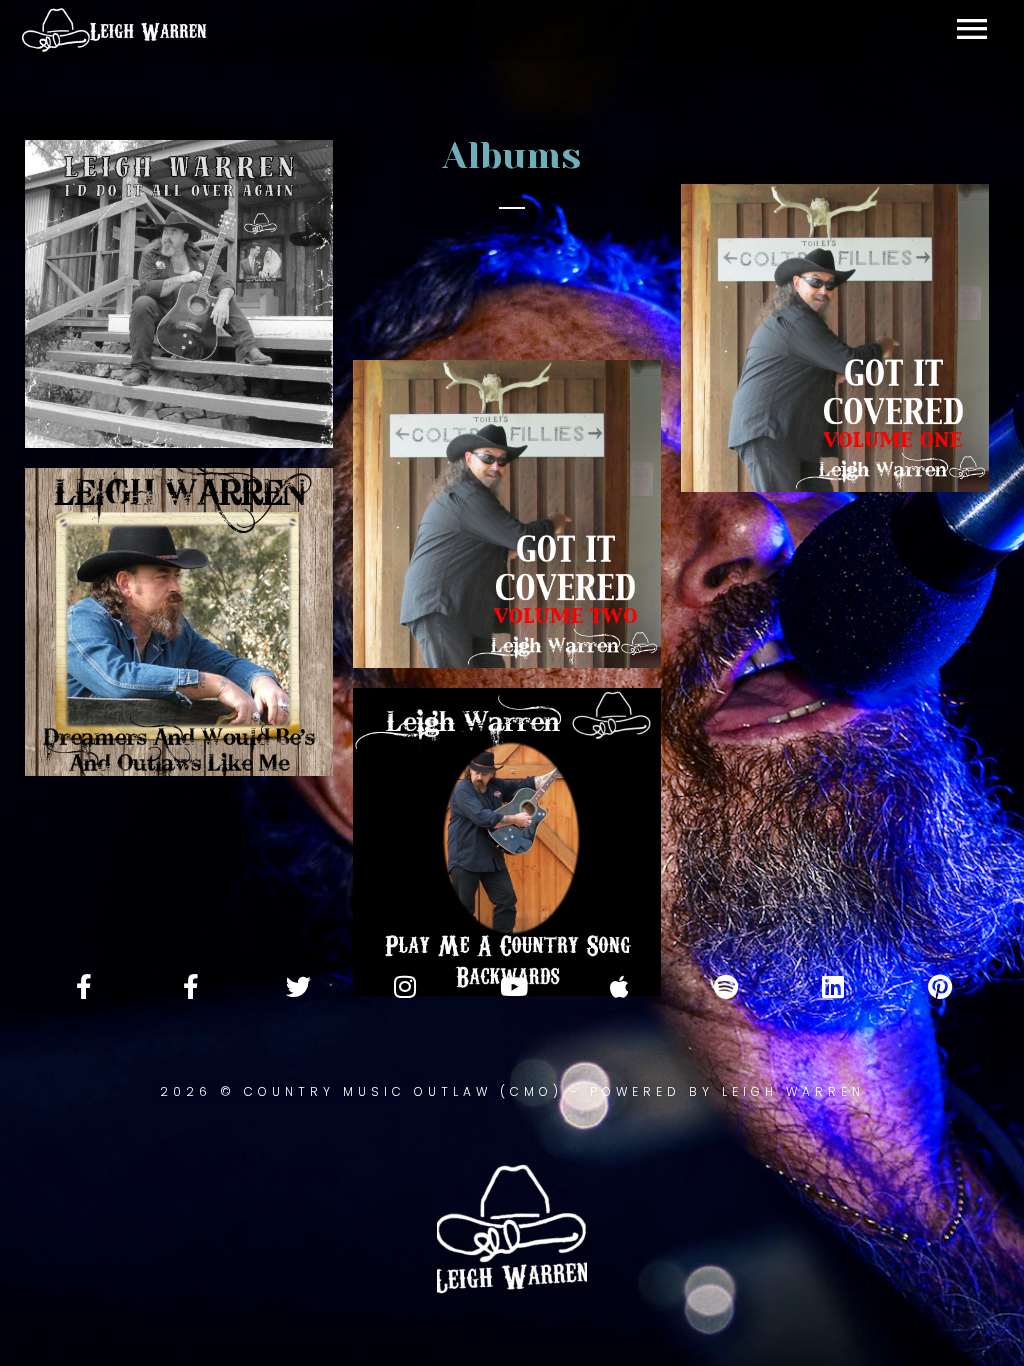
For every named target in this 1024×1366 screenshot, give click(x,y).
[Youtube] (512, 986)
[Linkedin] (833, 986)
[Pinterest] (940, 986)
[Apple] (619, 986)
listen (255, 709)
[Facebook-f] (84, 986)
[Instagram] (405, 986)
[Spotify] (726, 986)
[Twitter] (298, 986)
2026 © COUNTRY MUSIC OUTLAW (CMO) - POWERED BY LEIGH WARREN (512, 1091)
